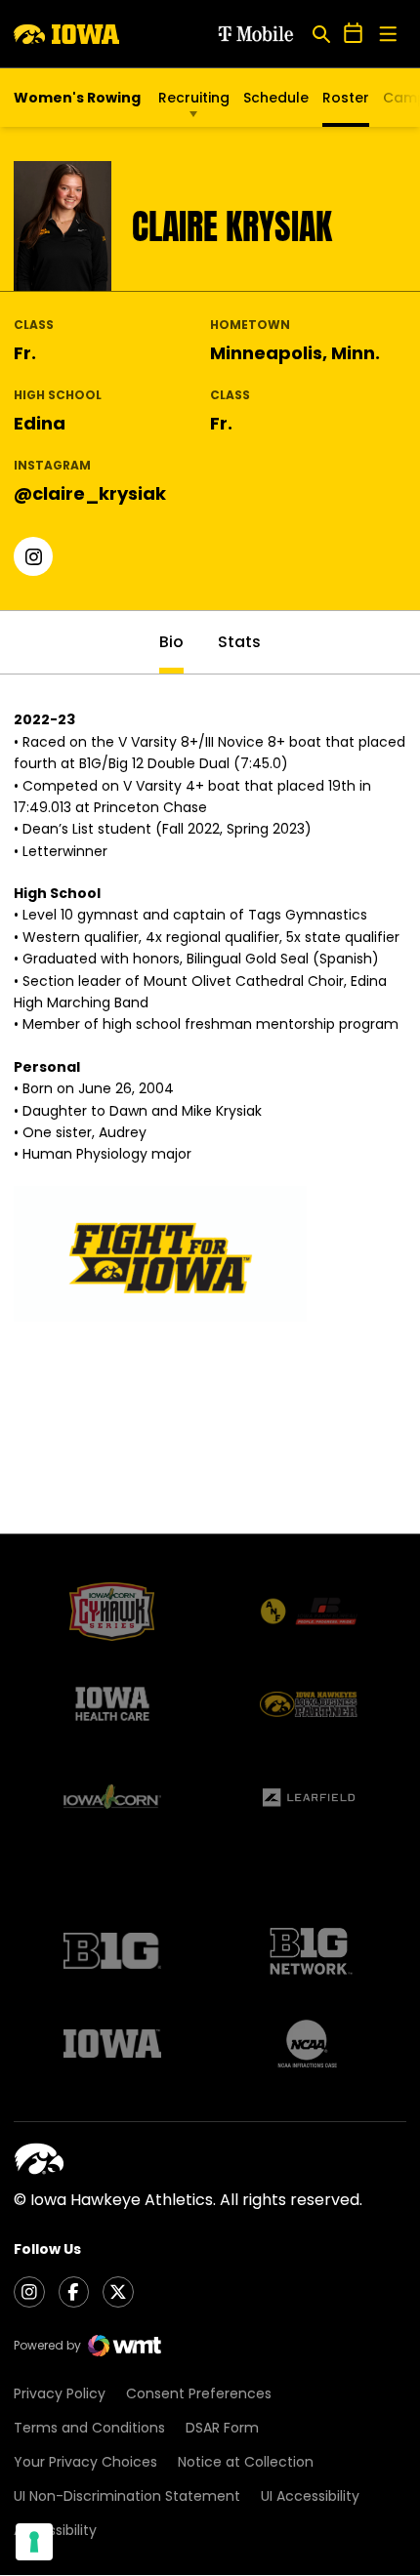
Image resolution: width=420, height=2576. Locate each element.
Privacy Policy (60, 2393)
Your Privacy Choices (85, 2462)
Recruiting (194, 98)
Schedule (276, 98)
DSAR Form (222, 2428)
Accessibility (55, 2530)
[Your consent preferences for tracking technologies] (34, 2542)
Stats (239, 642)
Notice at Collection (246, 2462)
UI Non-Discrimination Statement (127, 2496)
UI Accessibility (310, 2496)
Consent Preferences (199, 2393)
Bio (171, 642)
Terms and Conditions (89, 2428)
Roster (346, 98)
